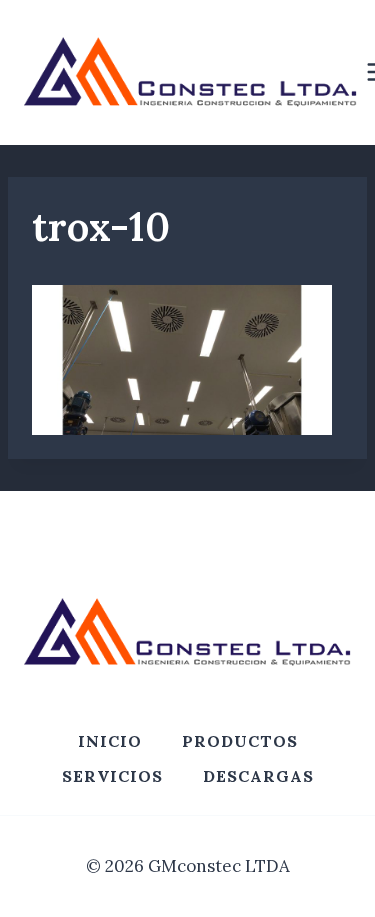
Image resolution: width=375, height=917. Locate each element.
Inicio (110, 741)
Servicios (112, 776)
